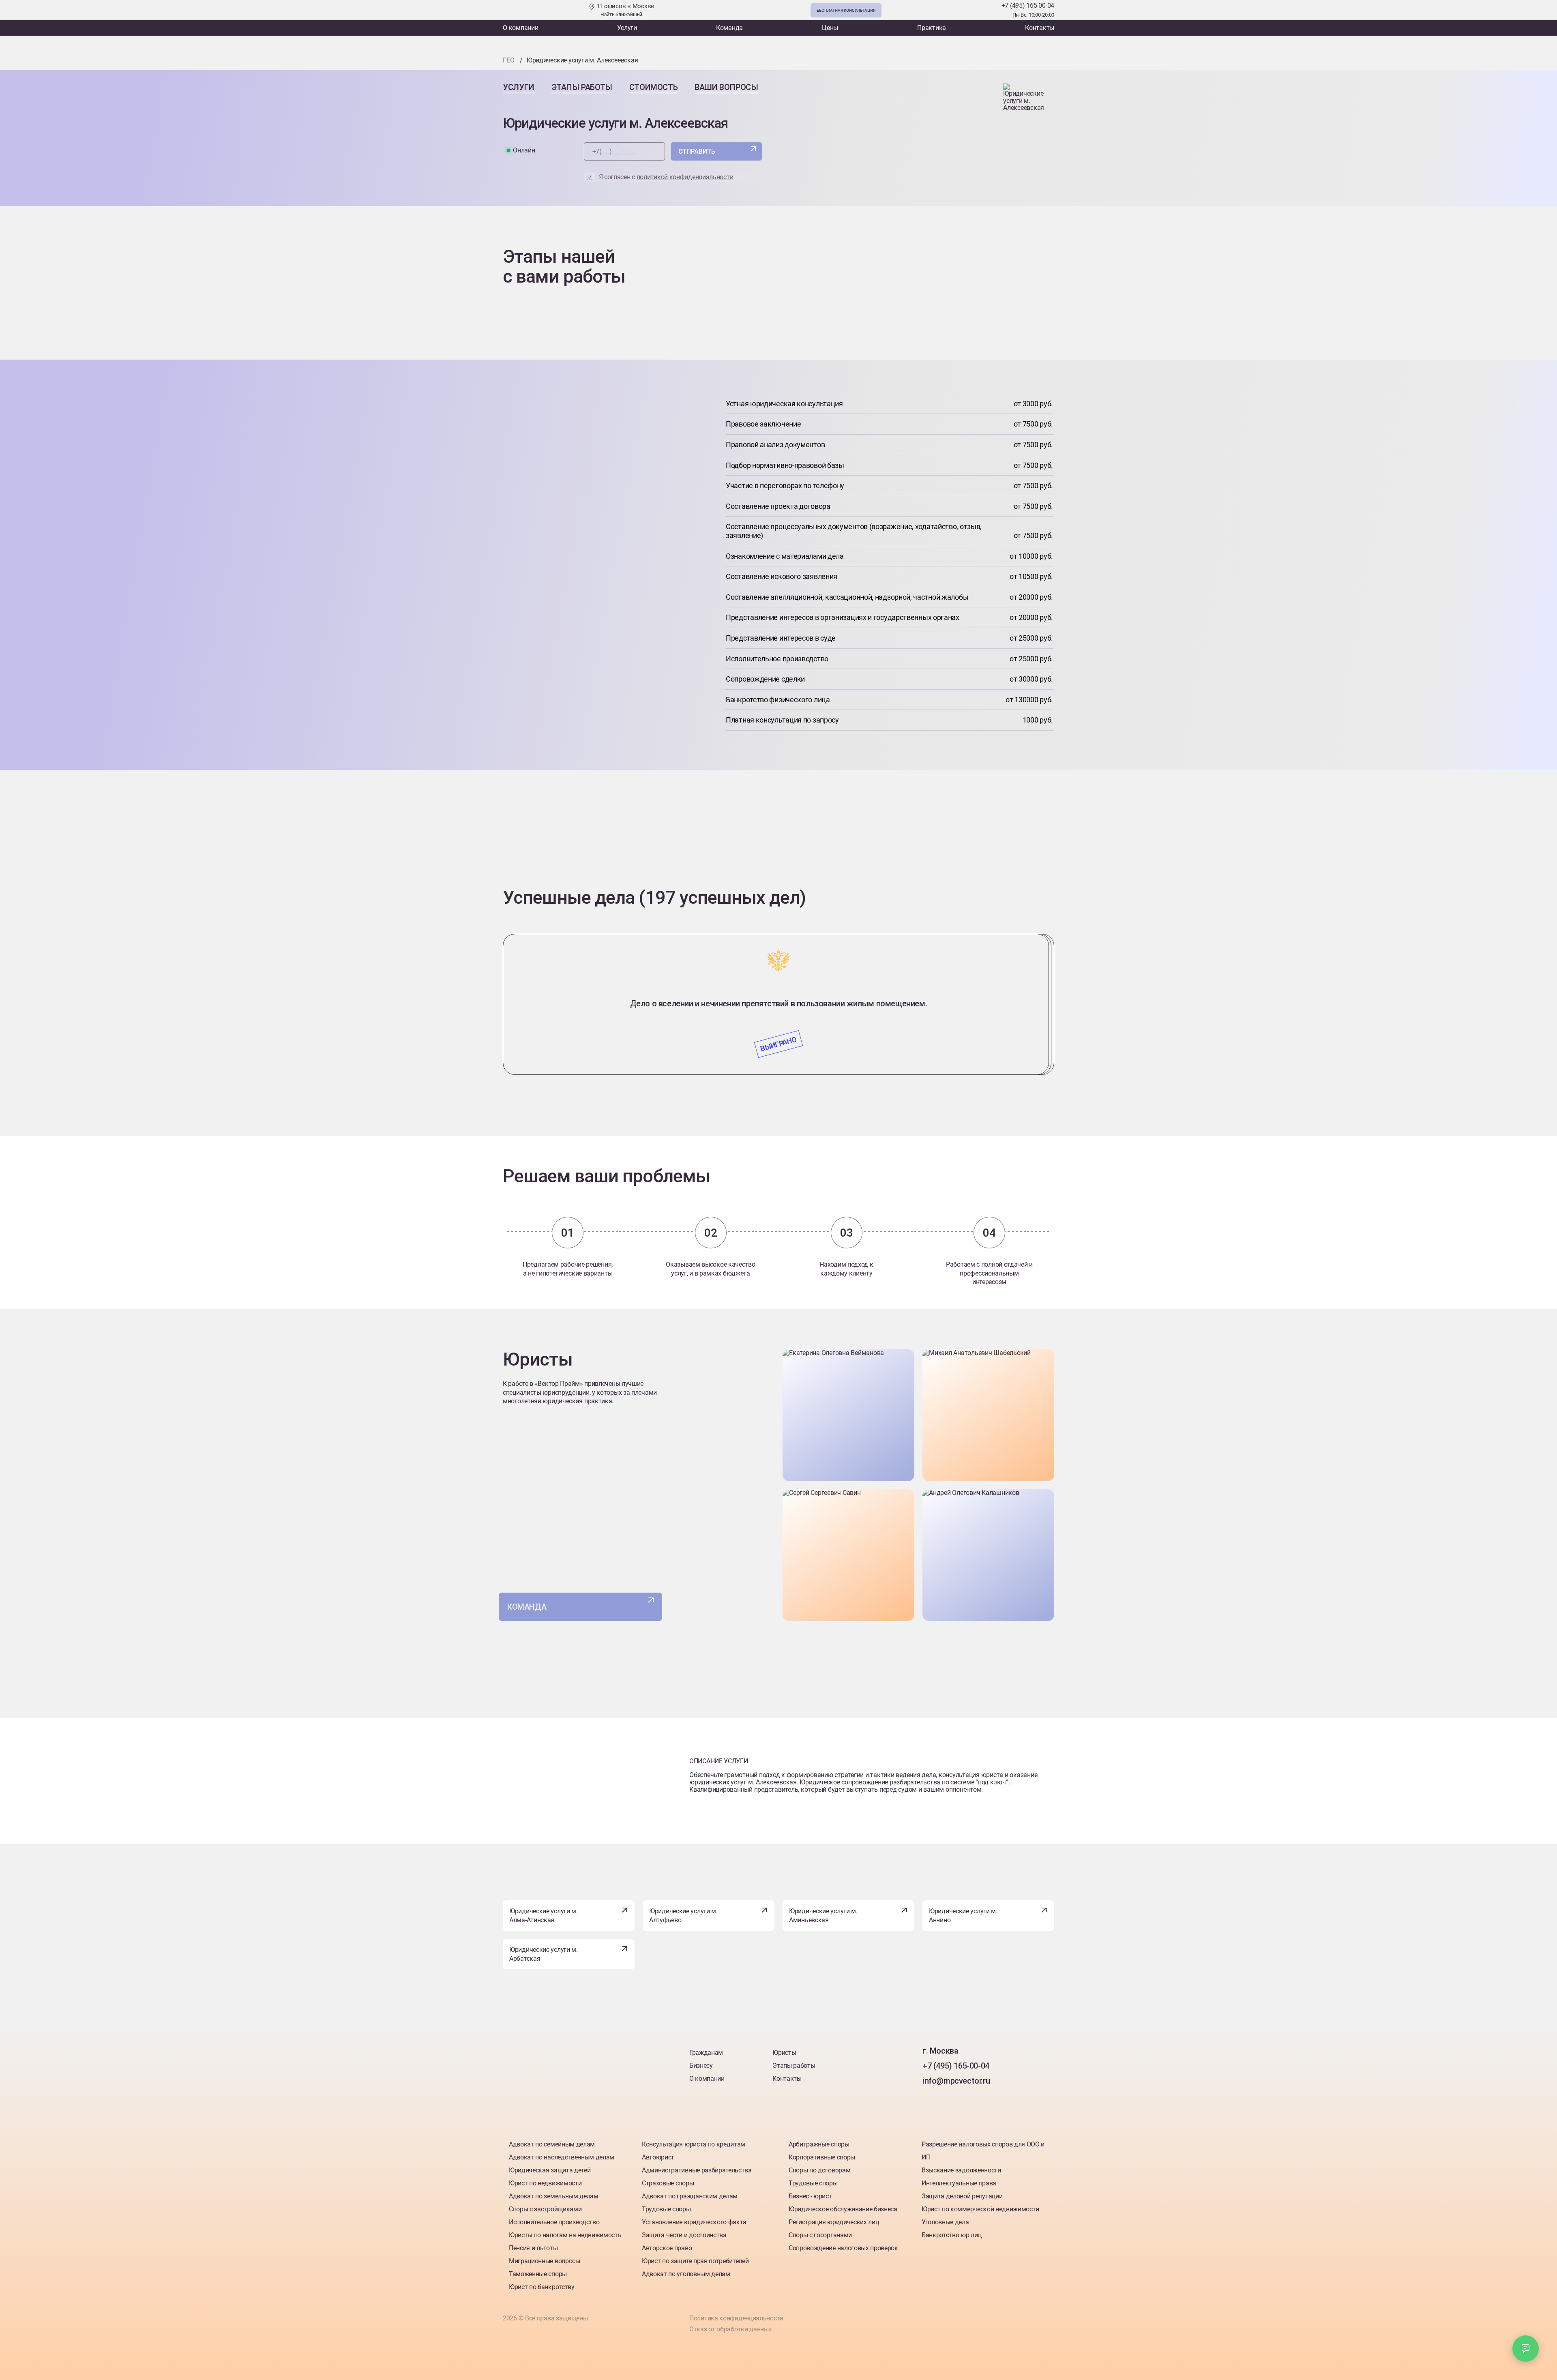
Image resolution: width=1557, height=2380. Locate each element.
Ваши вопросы (726, 87)
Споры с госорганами (820, 2235)
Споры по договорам (819, 2170)
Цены (830, 28)
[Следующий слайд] (778, 923)
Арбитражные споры (819, 2144)
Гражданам (706, 2053)
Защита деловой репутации (962, 2196)
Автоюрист (658, 2157)
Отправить (697, 151)
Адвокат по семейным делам (552, 2144)
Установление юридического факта (694, 2222)
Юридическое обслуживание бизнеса (843, 2209)
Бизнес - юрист (810, 2196)
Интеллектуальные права (959, 2183)
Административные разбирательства (697, 2170)
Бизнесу (701, 2066)
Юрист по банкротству (542, 2287)
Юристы (784, 2053)
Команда (729, 28)
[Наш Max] (989, 10)
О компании (521, 28)
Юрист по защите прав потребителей (695, 2261)
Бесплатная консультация (846, 10)
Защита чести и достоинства (684, 2235)
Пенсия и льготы (533, 2248)
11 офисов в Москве (624, 10)
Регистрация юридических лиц (834, 2222)
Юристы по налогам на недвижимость (565, 2235)
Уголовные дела (945, 2222)
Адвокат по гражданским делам (690, 2196)
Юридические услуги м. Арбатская (544, 1954)
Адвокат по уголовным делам (686, 2274)
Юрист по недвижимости (545, 2183)
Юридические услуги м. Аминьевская (823, 1916)
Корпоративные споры (822, 2157)
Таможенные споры (538, 2274)
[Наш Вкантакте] (930, 2098)
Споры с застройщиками (545, 2209)
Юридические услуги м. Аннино (963, 1916)
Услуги (627, 28)
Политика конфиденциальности (736, 2318)
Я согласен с (666, 177)
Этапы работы (582, 87)
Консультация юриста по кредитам (694, 2144)
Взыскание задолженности (961, 2170)
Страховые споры (668, 2183)
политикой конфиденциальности (685, 177)
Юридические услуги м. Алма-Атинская (544, 1916)
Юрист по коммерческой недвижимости (980, 2209)
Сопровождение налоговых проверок (843, 2248)
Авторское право (667, 2248)
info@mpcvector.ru (956, 2081)
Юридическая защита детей (550, 2170)
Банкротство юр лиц (951, 2235)
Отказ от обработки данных (731, 2329)
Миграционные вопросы (545, 2261)
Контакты (1040, 28)
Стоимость (653, 87)
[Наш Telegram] (972, 10)
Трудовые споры (666, 2209)
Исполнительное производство (554, 2222)
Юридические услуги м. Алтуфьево (683, 1916)
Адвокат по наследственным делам (562, 2157)
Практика (932, 28)
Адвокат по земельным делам (554, 2196)
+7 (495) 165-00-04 (1028, 5)
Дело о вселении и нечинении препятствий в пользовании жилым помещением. (779, 1003)
